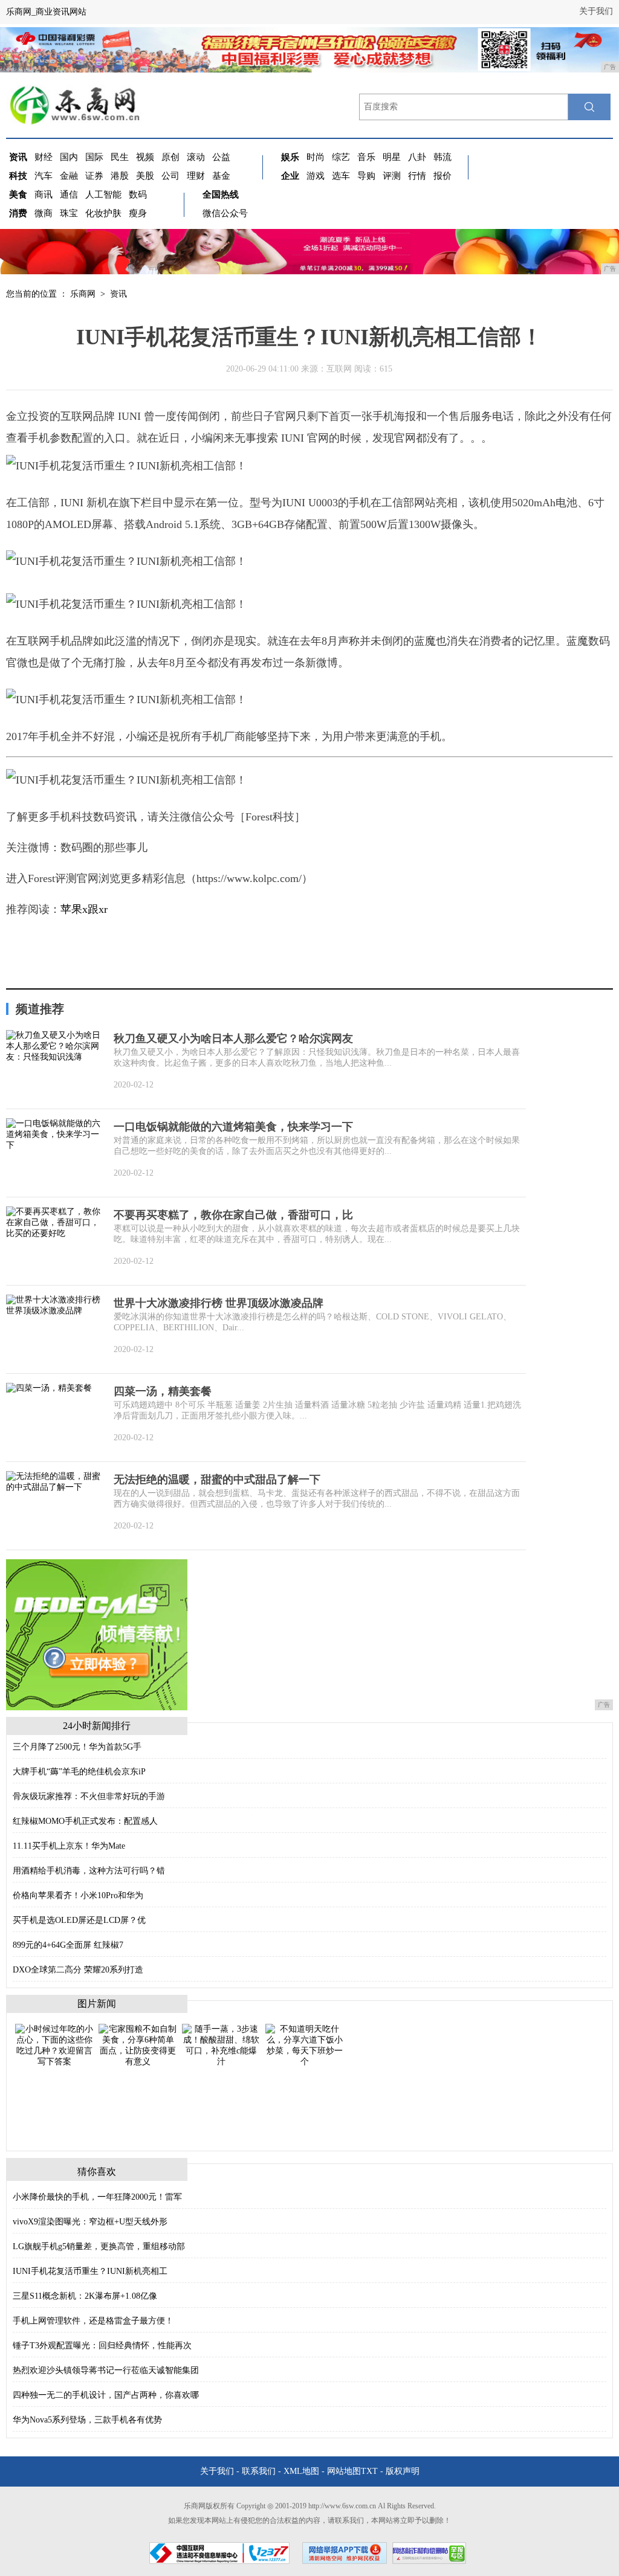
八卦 (417, 157)
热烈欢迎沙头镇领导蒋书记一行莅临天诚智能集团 (106, 2370)
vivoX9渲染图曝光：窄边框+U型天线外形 (90, 2222)
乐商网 (83, 294)
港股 (120, 176)
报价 (442, 176)
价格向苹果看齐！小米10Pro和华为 (78, 1895)
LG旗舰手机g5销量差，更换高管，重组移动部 (99, 2246)
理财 (196, 176)
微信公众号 (225, 213)
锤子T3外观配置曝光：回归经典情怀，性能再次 (102, 2346)
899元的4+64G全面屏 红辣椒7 (68, 1945)
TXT (369, 2471)
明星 (392, 157)
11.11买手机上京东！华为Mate (69, 1846)
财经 (44, 157)
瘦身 (138, 213)
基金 (221, 176)
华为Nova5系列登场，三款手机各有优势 (87, 2420)
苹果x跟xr (84, 909)
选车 (341, 176)
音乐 (366, 157)
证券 (94, 176)
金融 (69, 176)
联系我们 (259, 2471)
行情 (417, 176)
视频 (145, 157)
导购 (366, 176)
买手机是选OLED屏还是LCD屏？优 (79, 1920)
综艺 (341, 157)
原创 (170, 157)
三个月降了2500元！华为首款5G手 (77, 1747)
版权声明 (403, 2471)
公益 (221, 157)
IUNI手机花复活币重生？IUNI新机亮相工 (90, 2271)
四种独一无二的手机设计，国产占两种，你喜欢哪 (106, 2395)
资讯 (118, 294)
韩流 (442, 157)
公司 (170, 176)
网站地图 (344, 2471)
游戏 (316, 176)
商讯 (44, 195)
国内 (69, 157)
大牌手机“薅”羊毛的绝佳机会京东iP (79, 1772)
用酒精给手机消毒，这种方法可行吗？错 (89, 1871)
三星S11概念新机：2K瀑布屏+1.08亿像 (85, 2296)
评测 (392, 176)
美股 (145, 176)
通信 (69, 195)
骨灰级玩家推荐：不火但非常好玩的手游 (89, 1796)
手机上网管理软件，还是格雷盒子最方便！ (93, 2321)
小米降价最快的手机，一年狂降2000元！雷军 (97, 2197)
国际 (94, 157)
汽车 (44, 176)
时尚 (316, 157)
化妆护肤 (103, 213)
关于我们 (596, 11)
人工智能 (103, 195)
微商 (44, 213)
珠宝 (69, 213)
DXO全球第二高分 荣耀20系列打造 (78, 1970)
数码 (138, 195)
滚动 (196, 157)
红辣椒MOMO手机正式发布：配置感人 (85, 1821)
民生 (120, 157)
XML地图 (301, 2471)
